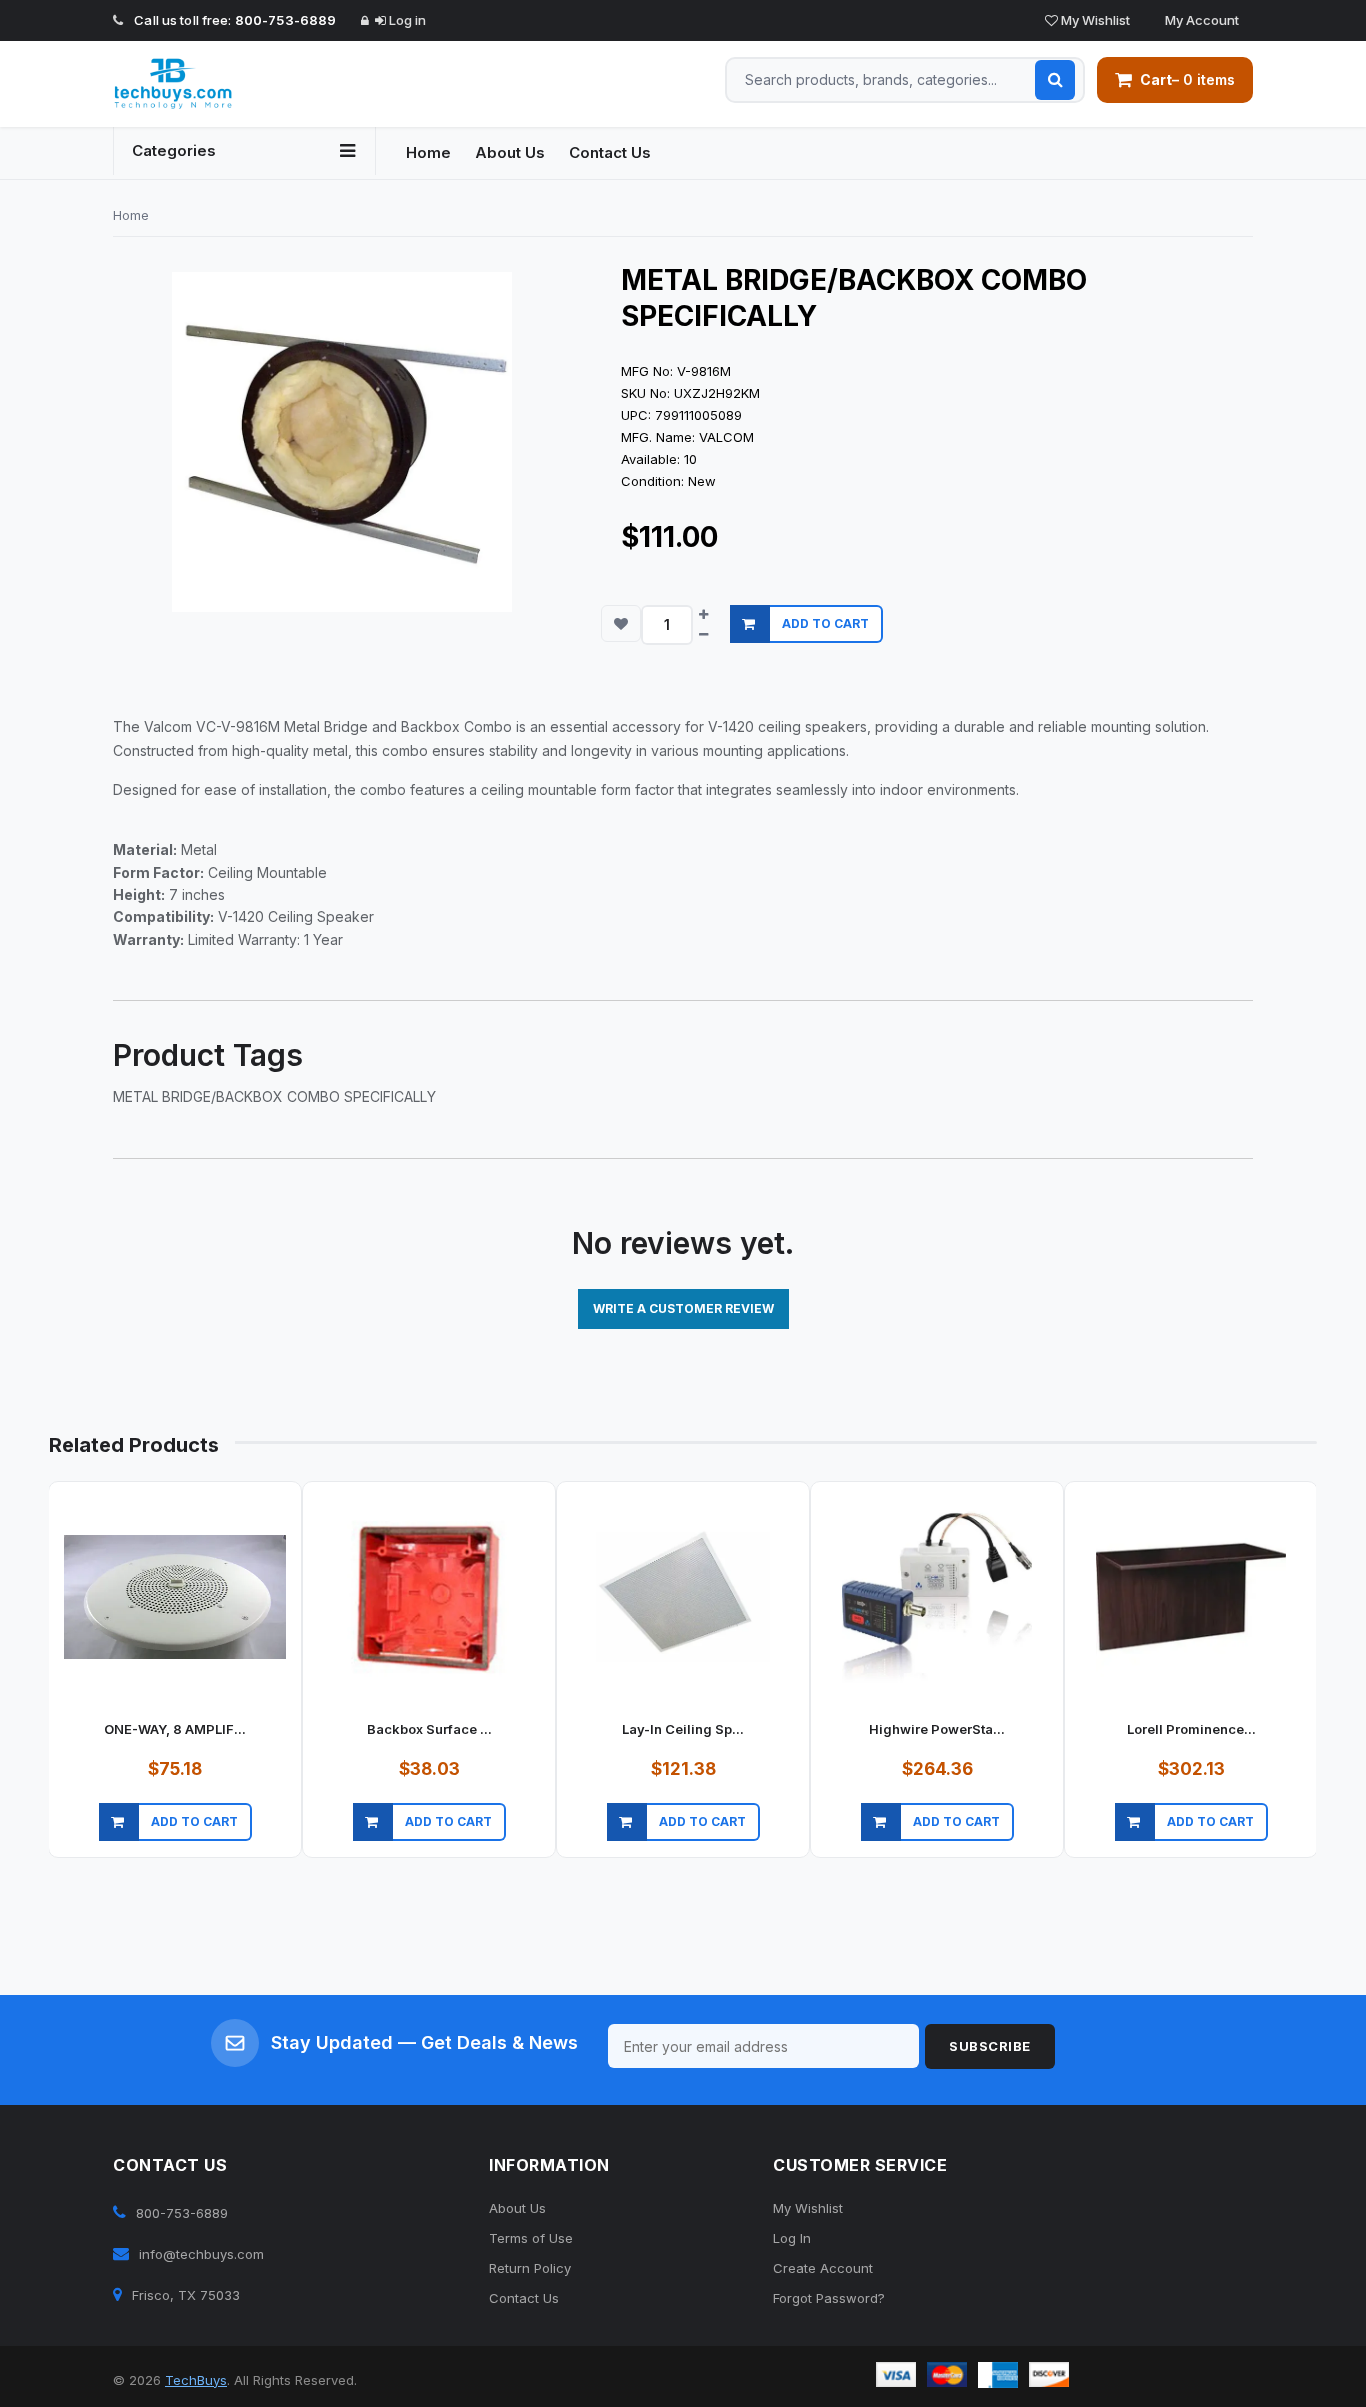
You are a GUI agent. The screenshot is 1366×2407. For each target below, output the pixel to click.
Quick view (172, 1847)
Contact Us (610, 152)
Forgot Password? (829, 2298)
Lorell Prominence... (1191, 1729)
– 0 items (1187, 79)
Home (428, 152)
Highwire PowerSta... (937, 1729)
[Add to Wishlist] (621, 623)
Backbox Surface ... (429, 1729)
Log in (406, 20)
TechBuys (196, 2380)
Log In (792, 2238)
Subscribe (990, 2046)
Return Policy (530, 2268)
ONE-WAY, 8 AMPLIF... (175, 1729)
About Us (510, 152)
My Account (1200, 20)
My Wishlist (1094, 20)
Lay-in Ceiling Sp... (683, 1729)
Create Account (823, 2268)
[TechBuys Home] (244, 84)
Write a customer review (683, 1308)
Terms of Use (531, 2238)
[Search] (1055, 80)
